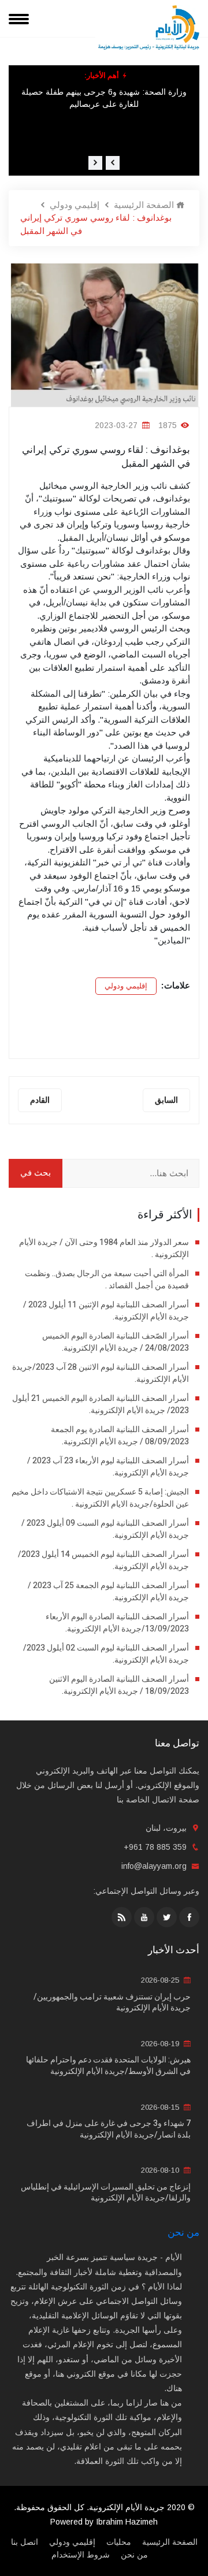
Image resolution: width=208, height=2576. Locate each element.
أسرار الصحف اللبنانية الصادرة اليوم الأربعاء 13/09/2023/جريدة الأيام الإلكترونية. (117, 1623)
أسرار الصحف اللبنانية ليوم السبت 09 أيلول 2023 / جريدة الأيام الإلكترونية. (105, 1529)
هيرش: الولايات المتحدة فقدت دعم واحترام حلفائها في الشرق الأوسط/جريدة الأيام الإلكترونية (108, 2066)
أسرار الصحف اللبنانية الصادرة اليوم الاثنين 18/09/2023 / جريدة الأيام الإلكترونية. (119, 1685)
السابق (166, 1100)
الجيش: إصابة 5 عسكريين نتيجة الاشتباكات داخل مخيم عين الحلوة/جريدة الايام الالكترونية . (100, 1498)
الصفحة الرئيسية (145, 205)
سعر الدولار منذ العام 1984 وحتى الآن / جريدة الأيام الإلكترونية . (104, 1248)
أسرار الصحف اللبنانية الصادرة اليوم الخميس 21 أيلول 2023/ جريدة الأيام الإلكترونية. (101, 1404)
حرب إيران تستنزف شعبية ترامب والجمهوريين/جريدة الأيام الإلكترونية (112, 2003)
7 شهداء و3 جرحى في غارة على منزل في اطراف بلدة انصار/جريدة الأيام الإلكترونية (109, 2129)
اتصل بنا (25, 2542)
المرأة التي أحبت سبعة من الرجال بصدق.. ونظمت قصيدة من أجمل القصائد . (107, 1280)
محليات (119, 2542)
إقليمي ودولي (75, 205)
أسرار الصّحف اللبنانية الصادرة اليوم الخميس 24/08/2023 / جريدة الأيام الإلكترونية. (116, 1342)
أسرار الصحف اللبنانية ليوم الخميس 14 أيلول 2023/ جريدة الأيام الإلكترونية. (103, 1560)
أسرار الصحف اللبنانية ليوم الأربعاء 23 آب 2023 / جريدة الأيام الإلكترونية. (108, 1467)
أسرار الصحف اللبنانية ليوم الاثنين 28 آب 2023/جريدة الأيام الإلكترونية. (101, 1373)
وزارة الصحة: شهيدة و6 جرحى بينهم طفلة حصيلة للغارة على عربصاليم (104, 98)
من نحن (183, 2233)
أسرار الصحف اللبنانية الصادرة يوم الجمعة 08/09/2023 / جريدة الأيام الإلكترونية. (120, 1436)
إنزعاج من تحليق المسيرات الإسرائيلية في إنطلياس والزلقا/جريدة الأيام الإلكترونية (106, 2193)
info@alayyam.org (154, 1866)
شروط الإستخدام (81, 2555)
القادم (40, 1100)
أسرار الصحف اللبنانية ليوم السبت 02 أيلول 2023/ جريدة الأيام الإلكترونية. (106, 1654)
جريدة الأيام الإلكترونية (127, 2507)
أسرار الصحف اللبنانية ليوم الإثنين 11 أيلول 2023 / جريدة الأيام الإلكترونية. (106, 1311)
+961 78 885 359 (155, 1847)
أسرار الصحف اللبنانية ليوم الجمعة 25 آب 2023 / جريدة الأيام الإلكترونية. (108, 1592)
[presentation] (113, 163)
